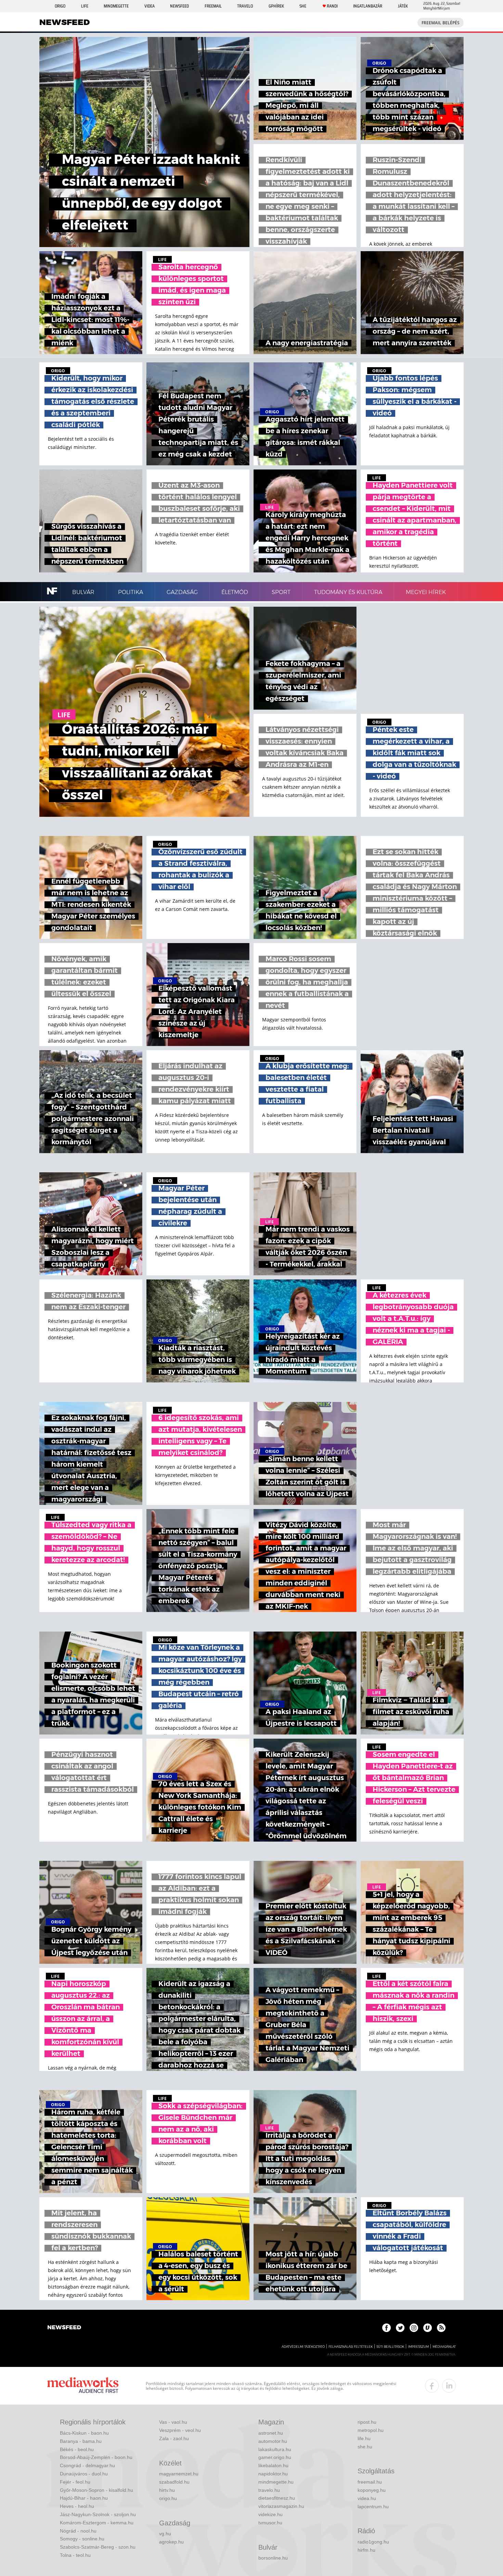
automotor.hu (273, 2441)
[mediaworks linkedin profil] (449, 2386)
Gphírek (276, 6)
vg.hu (165, 2534)
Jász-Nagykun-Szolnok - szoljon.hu (98, 2514)
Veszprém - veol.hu (180, 2430)
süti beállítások (390, 2347)
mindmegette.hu (276, 2482)
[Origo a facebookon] (386, 2328)
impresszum (418, 2347)
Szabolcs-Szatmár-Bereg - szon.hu (98, 2547)
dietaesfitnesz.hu (277, 2498)
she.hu (365, 2447)
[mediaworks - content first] (83, 2386)
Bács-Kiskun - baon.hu (84, 2433)
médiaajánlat (444, 2347)
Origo (60, 6)
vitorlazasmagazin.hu (281, 2506)
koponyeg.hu (372, 2490)
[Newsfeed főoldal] (64, 2328)
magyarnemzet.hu (179, 2474)
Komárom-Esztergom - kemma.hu (97, 2523)
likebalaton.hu (273, 2465)
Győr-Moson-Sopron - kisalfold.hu (96, 2490)
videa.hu (367, 2498)
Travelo (245, 6)
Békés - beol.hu (77, 2449)
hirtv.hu (167, 2490)
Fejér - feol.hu (75, 2482)
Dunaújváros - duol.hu (84, 2474)
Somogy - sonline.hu (82, 2539)
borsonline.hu (273, 2558)
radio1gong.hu (373, 2542)
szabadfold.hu (174, 2482)
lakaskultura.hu (275, 2449)
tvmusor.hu (270, 2523)
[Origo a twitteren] (400, 2328)
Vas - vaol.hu (173, 2422)
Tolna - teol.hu (75, 2555)
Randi (332, 6)
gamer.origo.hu (275, 2457)
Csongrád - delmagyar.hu (87, 2465)
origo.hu (168, 2498)
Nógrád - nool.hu (78, 2531)
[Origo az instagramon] (414, 2328)
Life (85, 6)
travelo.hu (269, 2490)
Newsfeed (179, 6)
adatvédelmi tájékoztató (303, 2347)
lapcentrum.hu (373, 2507)
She (303, 6)
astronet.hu (271, 2433)
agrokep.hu (171, 2542)
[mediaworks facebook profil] (432, 2386)
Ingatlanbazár (368, 6)
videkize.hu (270, 2514)
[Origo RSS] (441, 2328)
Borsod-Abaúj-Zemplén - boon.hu (96, 2457)
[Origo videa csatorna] (428, 2328)
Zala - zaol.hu (174, 2438)
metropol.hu (371, 2430)
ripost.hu (367, 2422)
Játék (403, 6)
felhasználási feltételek (351, 2347)
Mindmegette (116, 6)
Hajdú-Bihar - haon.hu (84, 2498)
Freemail (213, 6)
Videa (150, 6)
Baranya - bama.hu (81, 2441)
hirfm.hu (366, 2550)
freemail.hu (370, 2482)
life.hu (364, 2438)
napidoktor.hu (273, 2474)
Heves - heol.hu (77, 2506)
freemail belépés (441, 23)
